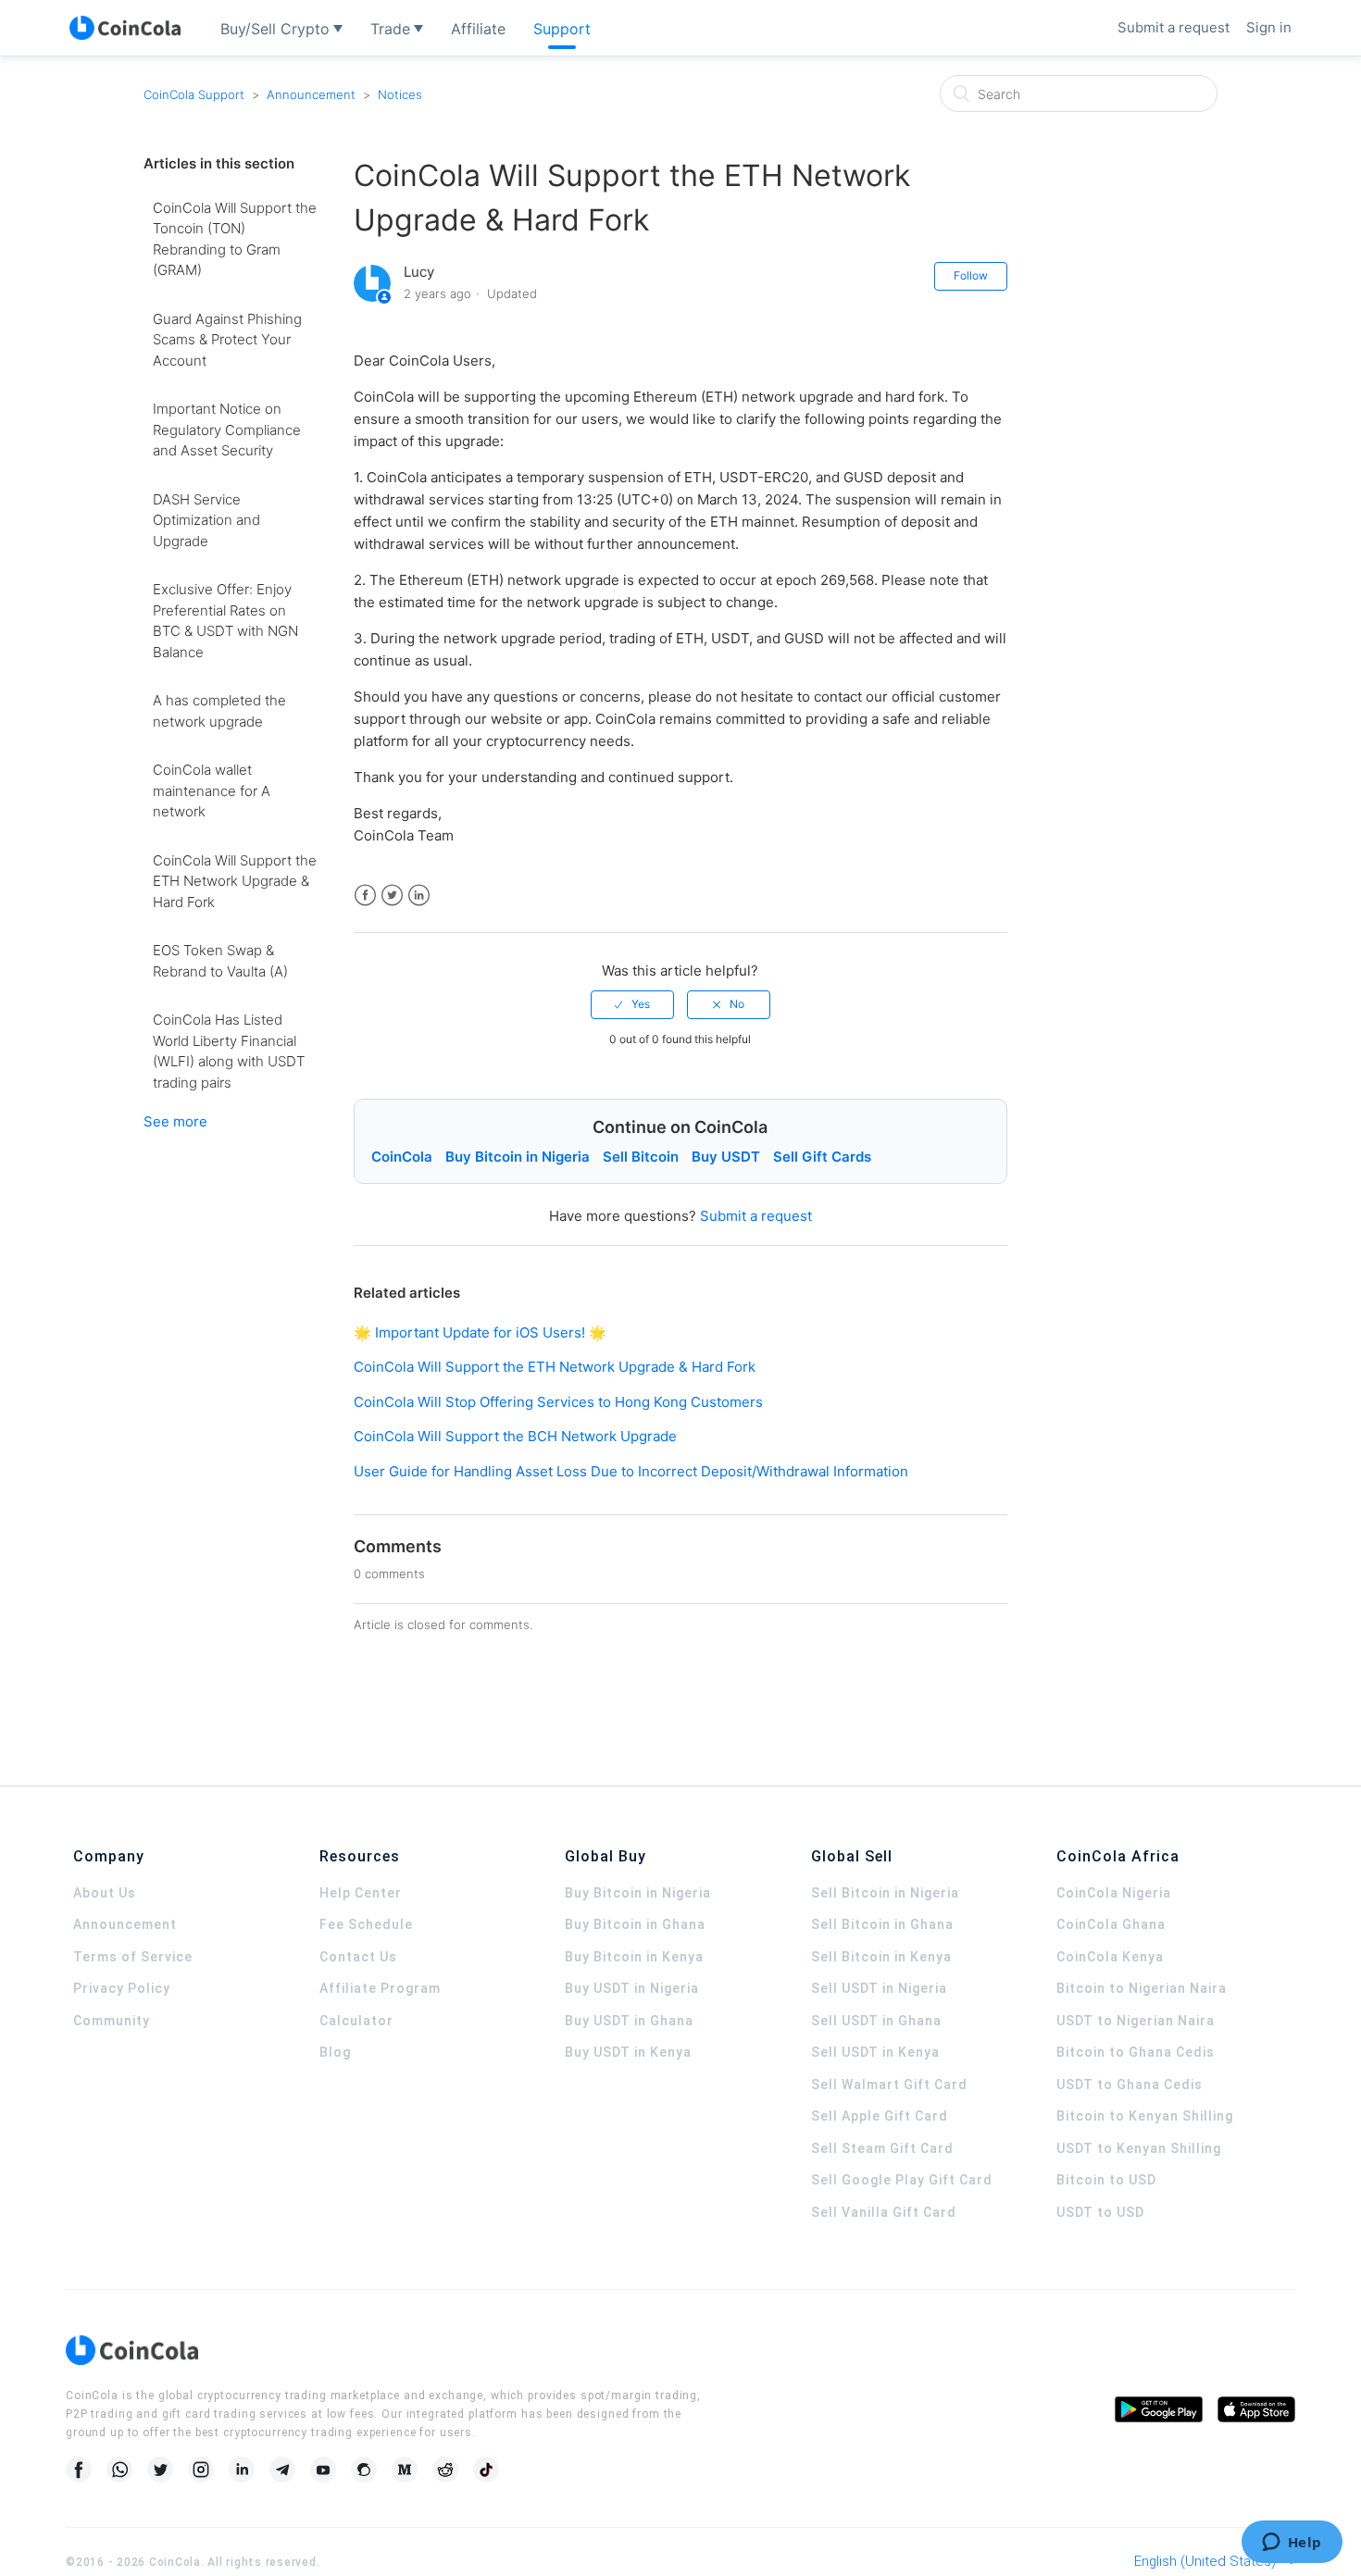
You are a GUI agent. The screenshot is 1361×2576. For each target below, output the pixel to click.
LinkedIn (419, 896)
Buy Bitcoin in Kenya (634, 1957)
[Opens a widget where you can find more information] (1292, 2544)
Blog (335, 2052)
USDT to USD (1100, 2212)
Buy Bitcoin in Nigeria (518, 1157)
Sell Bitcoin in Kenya (881, 1957)
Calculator (356, 2021)
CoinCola (402, 1157)
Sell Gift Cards (822, 1157)
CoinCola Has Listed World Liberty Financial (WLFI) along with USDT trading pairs (229, 1051)
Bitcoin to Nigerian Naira (1142, 1988)
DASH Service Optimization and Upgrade (206, 520)
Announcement (311, 94)
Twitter (392, 896)
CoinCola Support (194, 94)
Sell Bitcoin (641, 1157)
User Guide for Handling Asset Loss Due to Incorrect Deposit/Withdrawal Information (631, 1471)
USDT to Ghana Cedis (1130, 2084)
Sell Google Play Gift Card (902, 2180)
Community (112, 2021)
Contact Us (358, 1957)
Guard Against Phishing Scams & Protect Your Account (227, 340)
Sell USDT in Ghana (876, 2021)
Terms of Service (133, 1957)
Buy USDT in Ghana (629, 2021)
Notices (400, 94)
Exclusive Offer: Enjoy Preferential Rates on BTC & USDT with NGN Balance (225, 621)
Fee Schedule (366, 1924)
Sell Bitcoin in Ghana (882, 1924)
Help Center (361, 1893)
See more (175, 1121)
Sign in (1269, 27)
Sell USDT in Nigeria (879, 1988)
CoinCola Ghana (1111, 1924)
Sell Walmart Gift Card (889, 2084)
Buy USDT (726, 1157)
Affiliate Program (380, 1988)
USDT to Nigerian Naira (1136, 2021)
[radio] (632, 1004)
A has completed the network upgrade (219, 711)
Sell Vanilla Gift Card (884, 2212)
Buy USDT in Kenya (628, 2052)
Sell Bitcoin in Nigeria (885, 1893)
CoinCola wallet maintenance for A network (212, 790)
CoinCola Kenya (1110, 1957)
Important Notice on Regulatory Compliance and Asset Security (227, 429)
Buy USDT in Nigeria (632, 1988)
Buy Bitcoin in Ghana (635, 1924)
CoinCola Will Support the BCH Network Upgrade (515, 1436)
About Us (105, 1893)
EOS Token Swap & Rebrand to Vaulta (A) (220, 961)
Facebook (365, 896)
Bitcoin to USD (1106, 2180)
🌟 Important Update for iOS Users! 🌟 (480, 1332)
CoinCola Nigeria (1114, 1893)
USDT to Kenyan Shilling (1139, 2148)
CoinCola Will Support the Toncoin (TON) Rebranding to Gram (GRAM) (235, 239)
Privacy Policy (122, 1988)
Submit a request (1174, 27)
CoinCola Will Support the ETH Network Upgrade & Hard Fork (235, 881)
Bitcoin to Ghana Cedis (1136, 2052)
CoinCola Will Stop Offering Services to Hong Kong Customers (558, 1402)
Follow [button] (971, 275)
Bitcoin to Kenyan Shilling (1145, 2116)
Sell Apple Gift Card (880, 2116)
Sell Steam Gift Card (882, 2148)
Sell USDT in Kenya (875, 2052)
